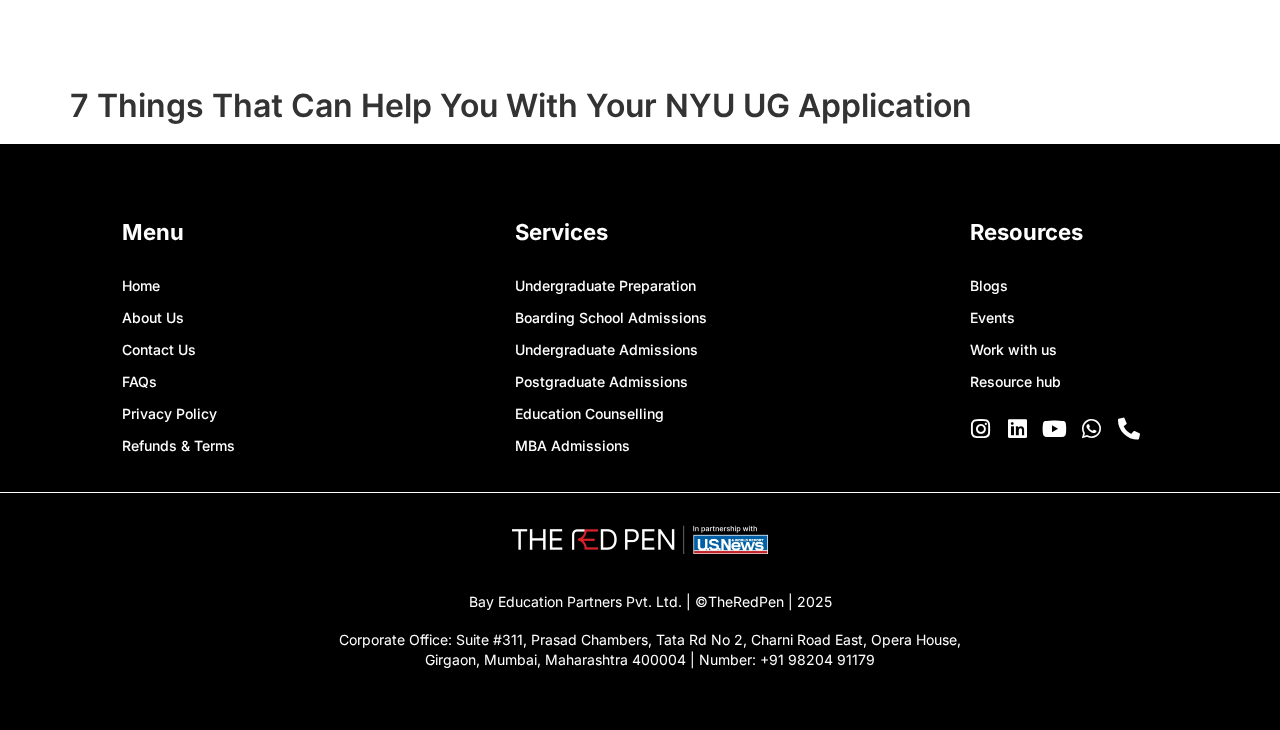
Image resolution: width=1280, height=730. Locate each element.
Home (141, 285)
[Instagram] (981, 429)
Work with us (1013, 349)
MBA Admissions (572, 445)
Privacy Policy (169, 413)
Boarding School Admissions (611, 317)
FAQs (139, 381)
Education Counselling (589, 413)
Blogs (989, 285)
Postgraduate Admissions (601, 381)
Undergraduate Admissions (606, 349)
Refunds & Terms (178, 445)
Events (992, 317)
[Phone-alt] (1129, 429)
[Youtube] (1055, 429)
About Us (153, 317)
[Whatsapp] (1092, 429)
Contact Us (159, 349)
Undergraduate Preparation (605, 285)
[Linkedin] (1018, 429)
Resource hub (1015, 381)
